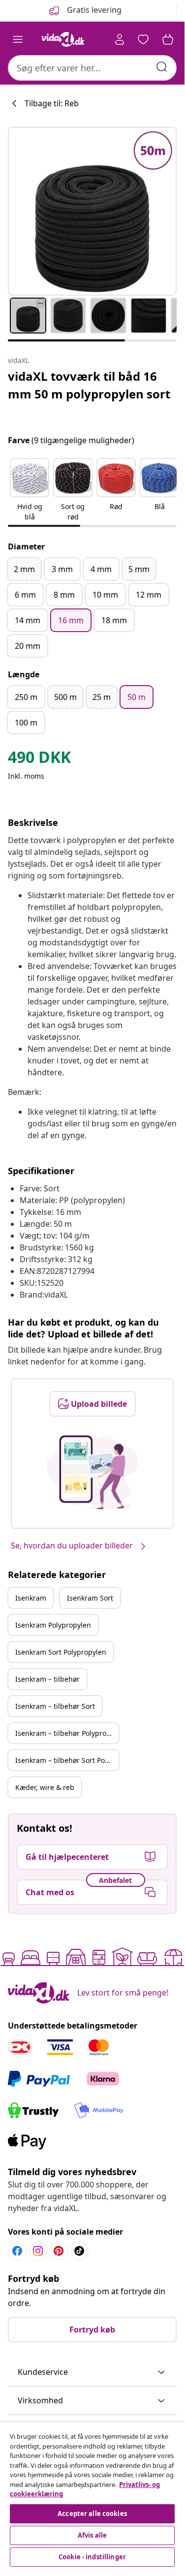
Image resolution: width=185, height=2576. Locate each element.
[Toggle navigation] (18, 39)
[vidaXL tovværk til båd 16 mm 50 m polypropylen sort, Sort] (92, 211)
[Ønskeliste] (143, 39)
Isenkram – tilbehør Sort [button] (55, 1706)
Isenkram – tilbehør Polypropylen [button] (67, 1733)
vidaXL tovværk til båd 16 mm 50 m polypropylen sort (89, 385)
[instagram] (38, 2251)
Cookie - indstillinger (92, 2557)
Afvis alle (92, 2535)
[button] (30, 490)
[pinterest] (59, 2251)
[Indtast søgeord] (162, 67)
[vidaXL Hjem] (63, 39)
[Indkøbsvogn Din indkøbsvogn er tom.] (168, 39)
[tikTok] (79, 2251)
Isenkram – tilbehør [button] (47, 1679)
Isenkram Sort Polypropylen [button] (61, 1652)
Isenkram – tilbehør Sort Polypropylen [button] (67, 1760)
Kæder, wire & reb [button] (45, 1787)
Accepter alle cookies (92, 2514)
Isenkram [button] (31, 1598)
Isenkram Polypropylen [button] (53, 1625)
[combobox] (92, 68)
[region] (92, 2496)
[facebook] (17, 2251)
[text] (39, 759)
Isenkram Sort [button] (90, 1598)
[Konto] (120, 39)
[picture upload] (92, 1472)
